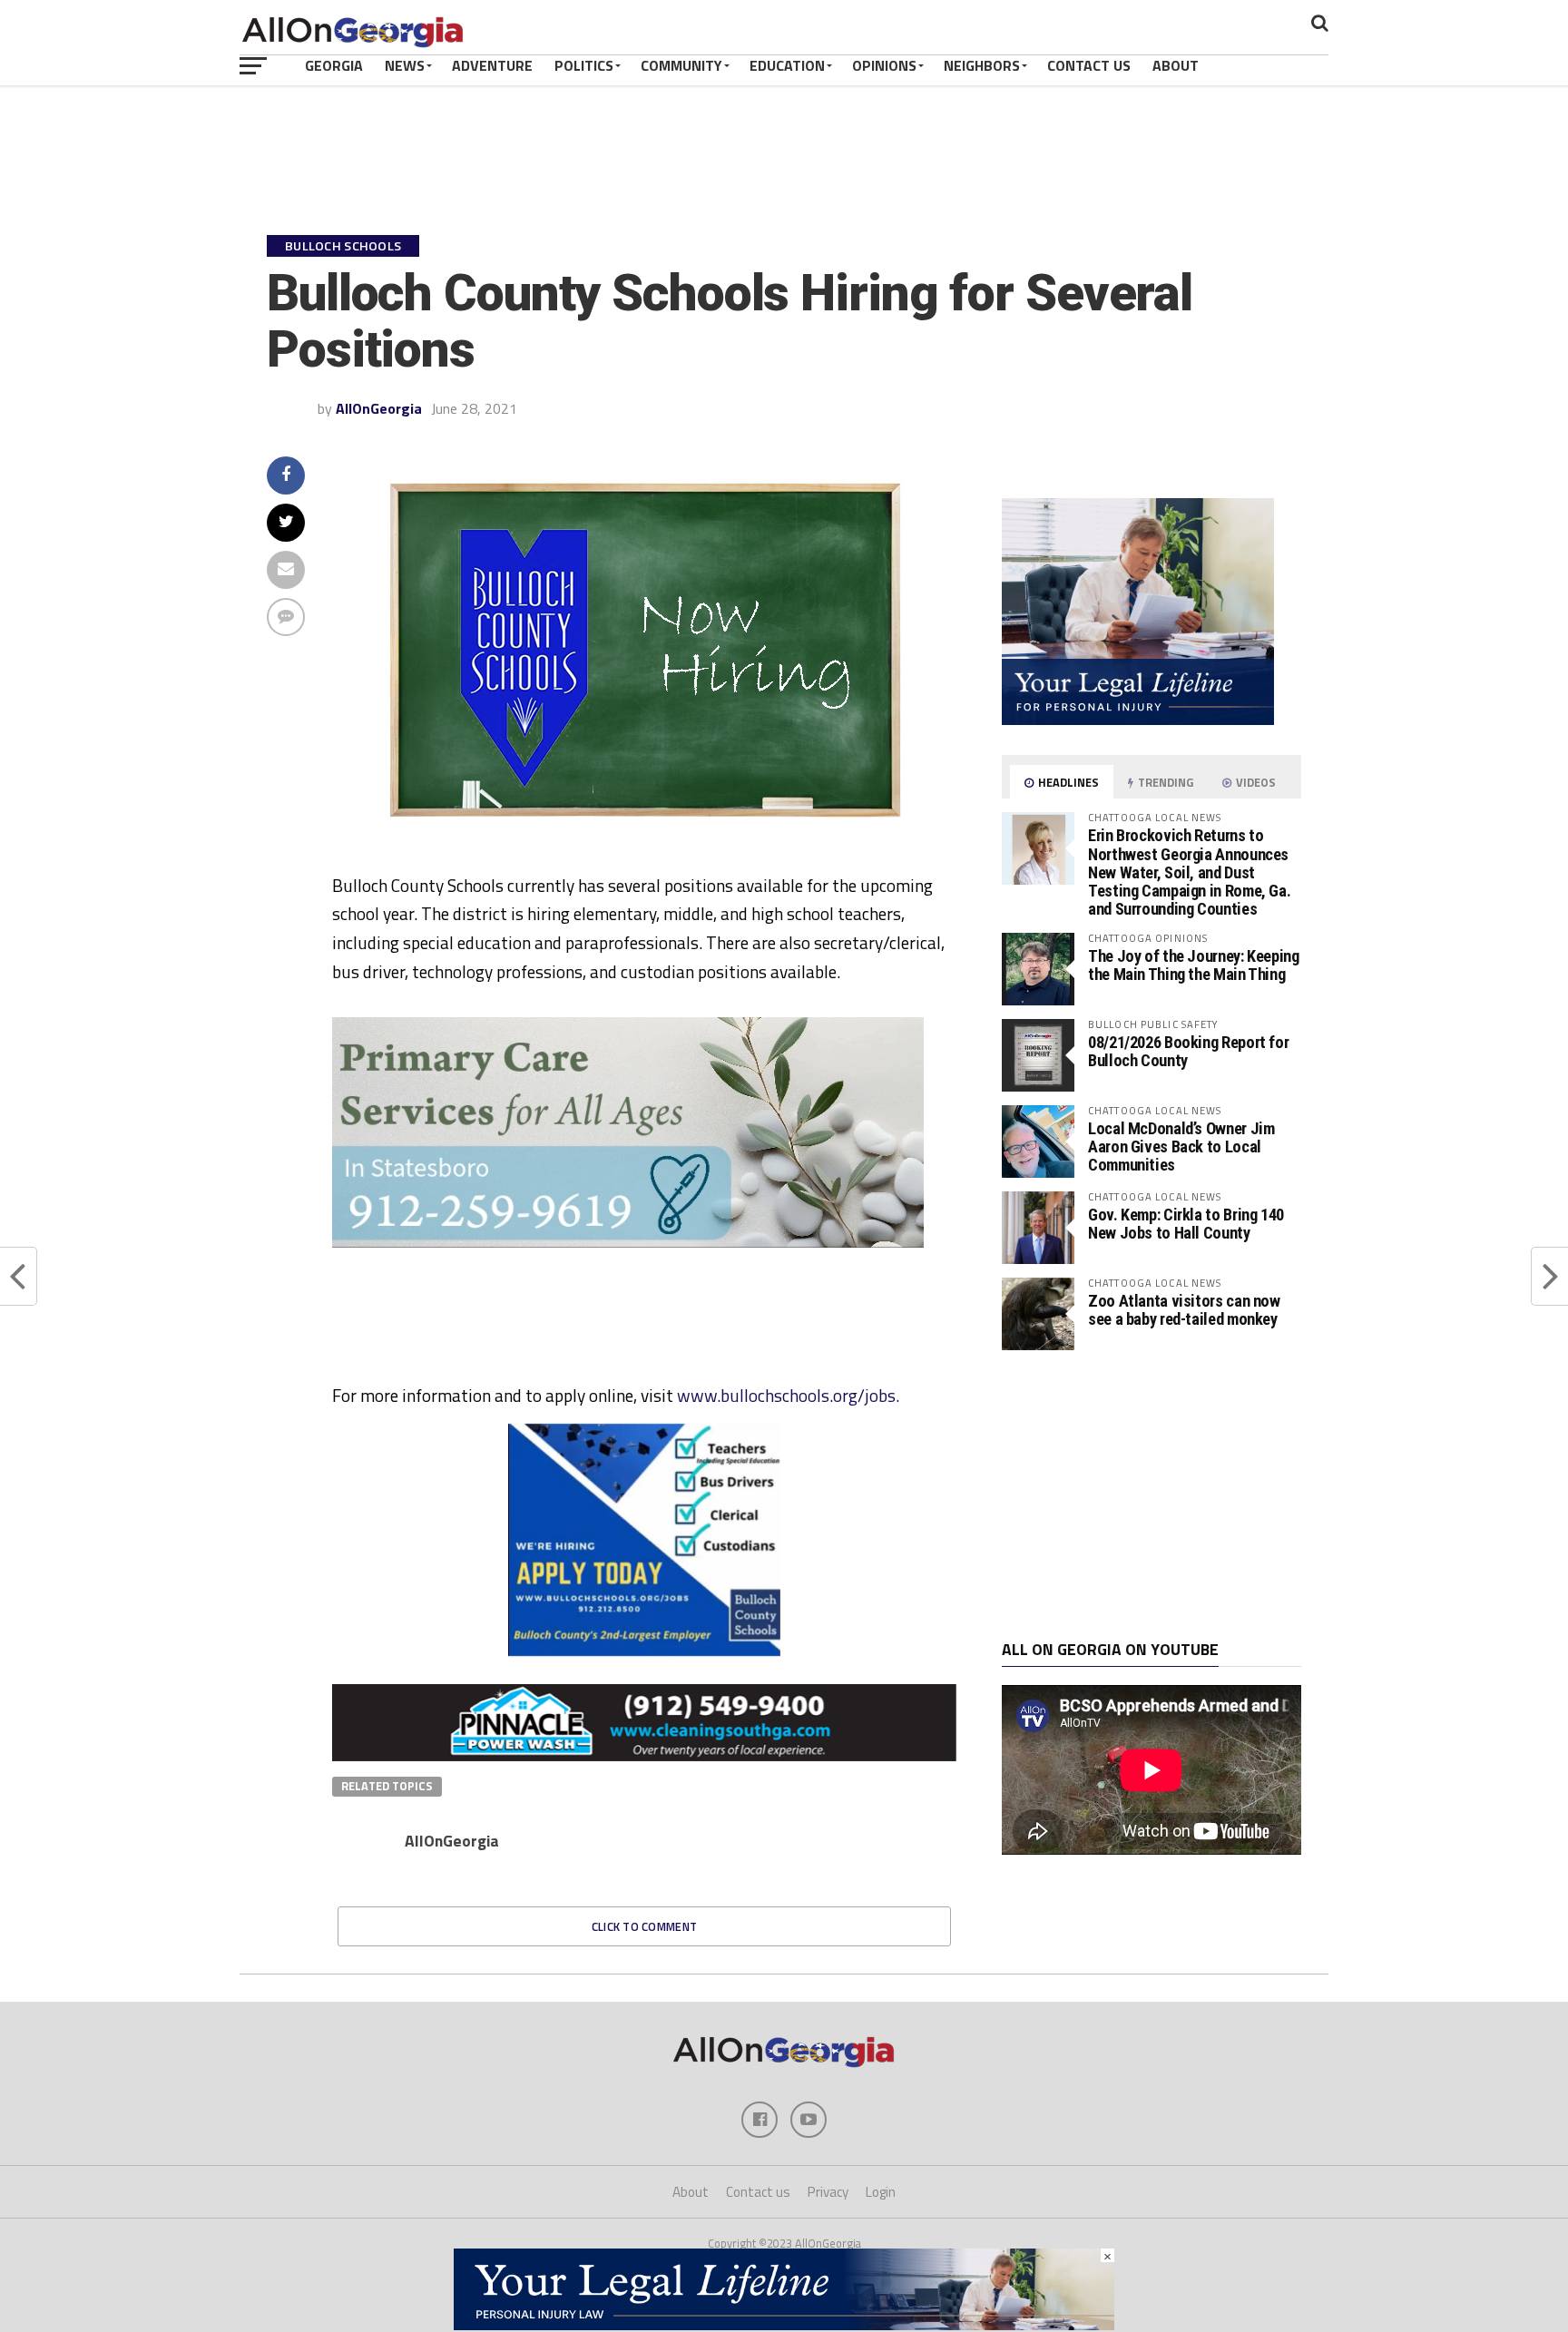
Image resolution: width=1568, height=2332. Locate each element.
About (1176, 65)
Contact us (758, 2192)
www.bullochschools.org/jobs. (788, 1395)
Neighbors (982, 65)
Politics (584, 65)
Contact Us (1089, 65)
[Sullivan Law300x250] (1138, 720)
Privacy (828, 2192)
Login (881, 2192)
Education (787, 65)
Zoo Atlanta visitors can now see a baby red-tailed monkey (1184, 1310)
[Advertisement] (1151, 1495)
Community (681, 65)
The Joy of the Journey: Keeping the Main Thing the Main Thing (1194, 965)
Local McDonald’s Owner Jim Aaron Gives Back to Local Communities (1181, 1146)
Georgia (334, 65)
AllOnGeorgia (379, 408)
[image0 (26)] (928, 1374)
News (405, 65)
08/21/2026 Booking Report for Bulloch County (1188, 1051)
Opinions (884, 65)
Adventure (492, 65)
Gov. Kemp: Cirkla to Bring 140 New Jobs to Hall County (1186, 1224)
